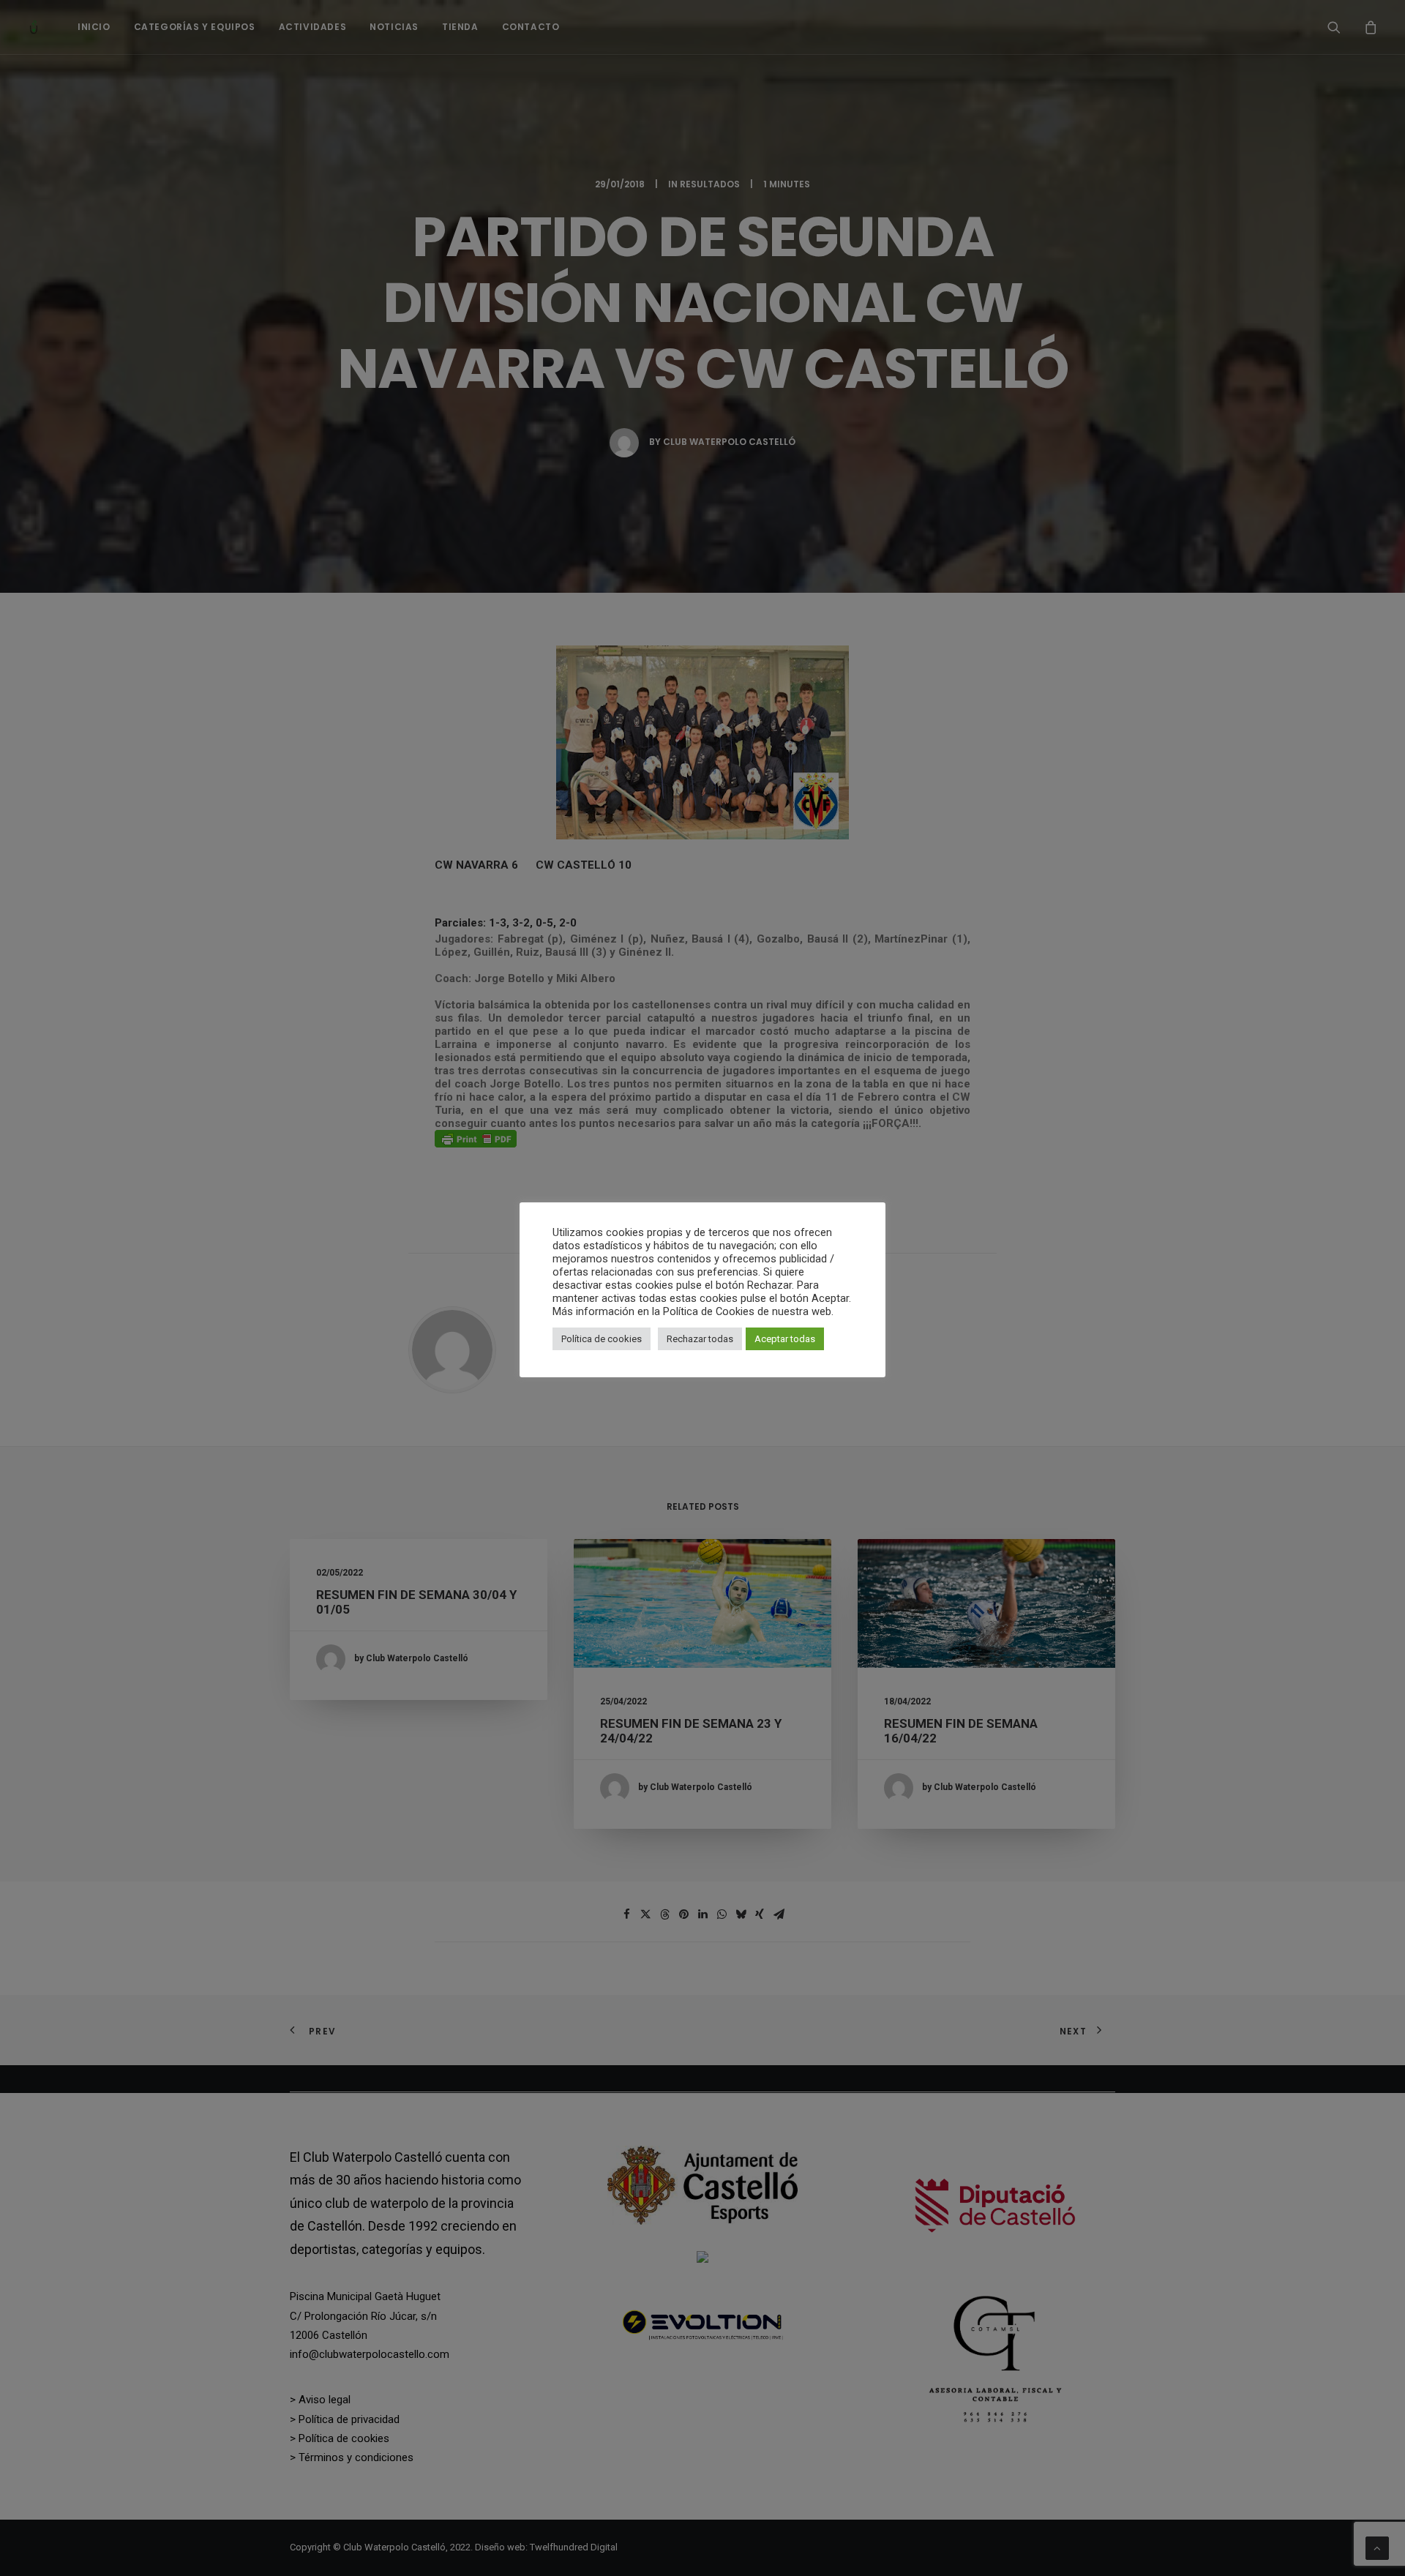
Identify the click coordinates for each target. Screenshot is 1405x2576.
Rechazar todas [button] (700, 1339)
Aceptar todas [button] (785, 1339)
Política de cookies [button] (602, 1339)
